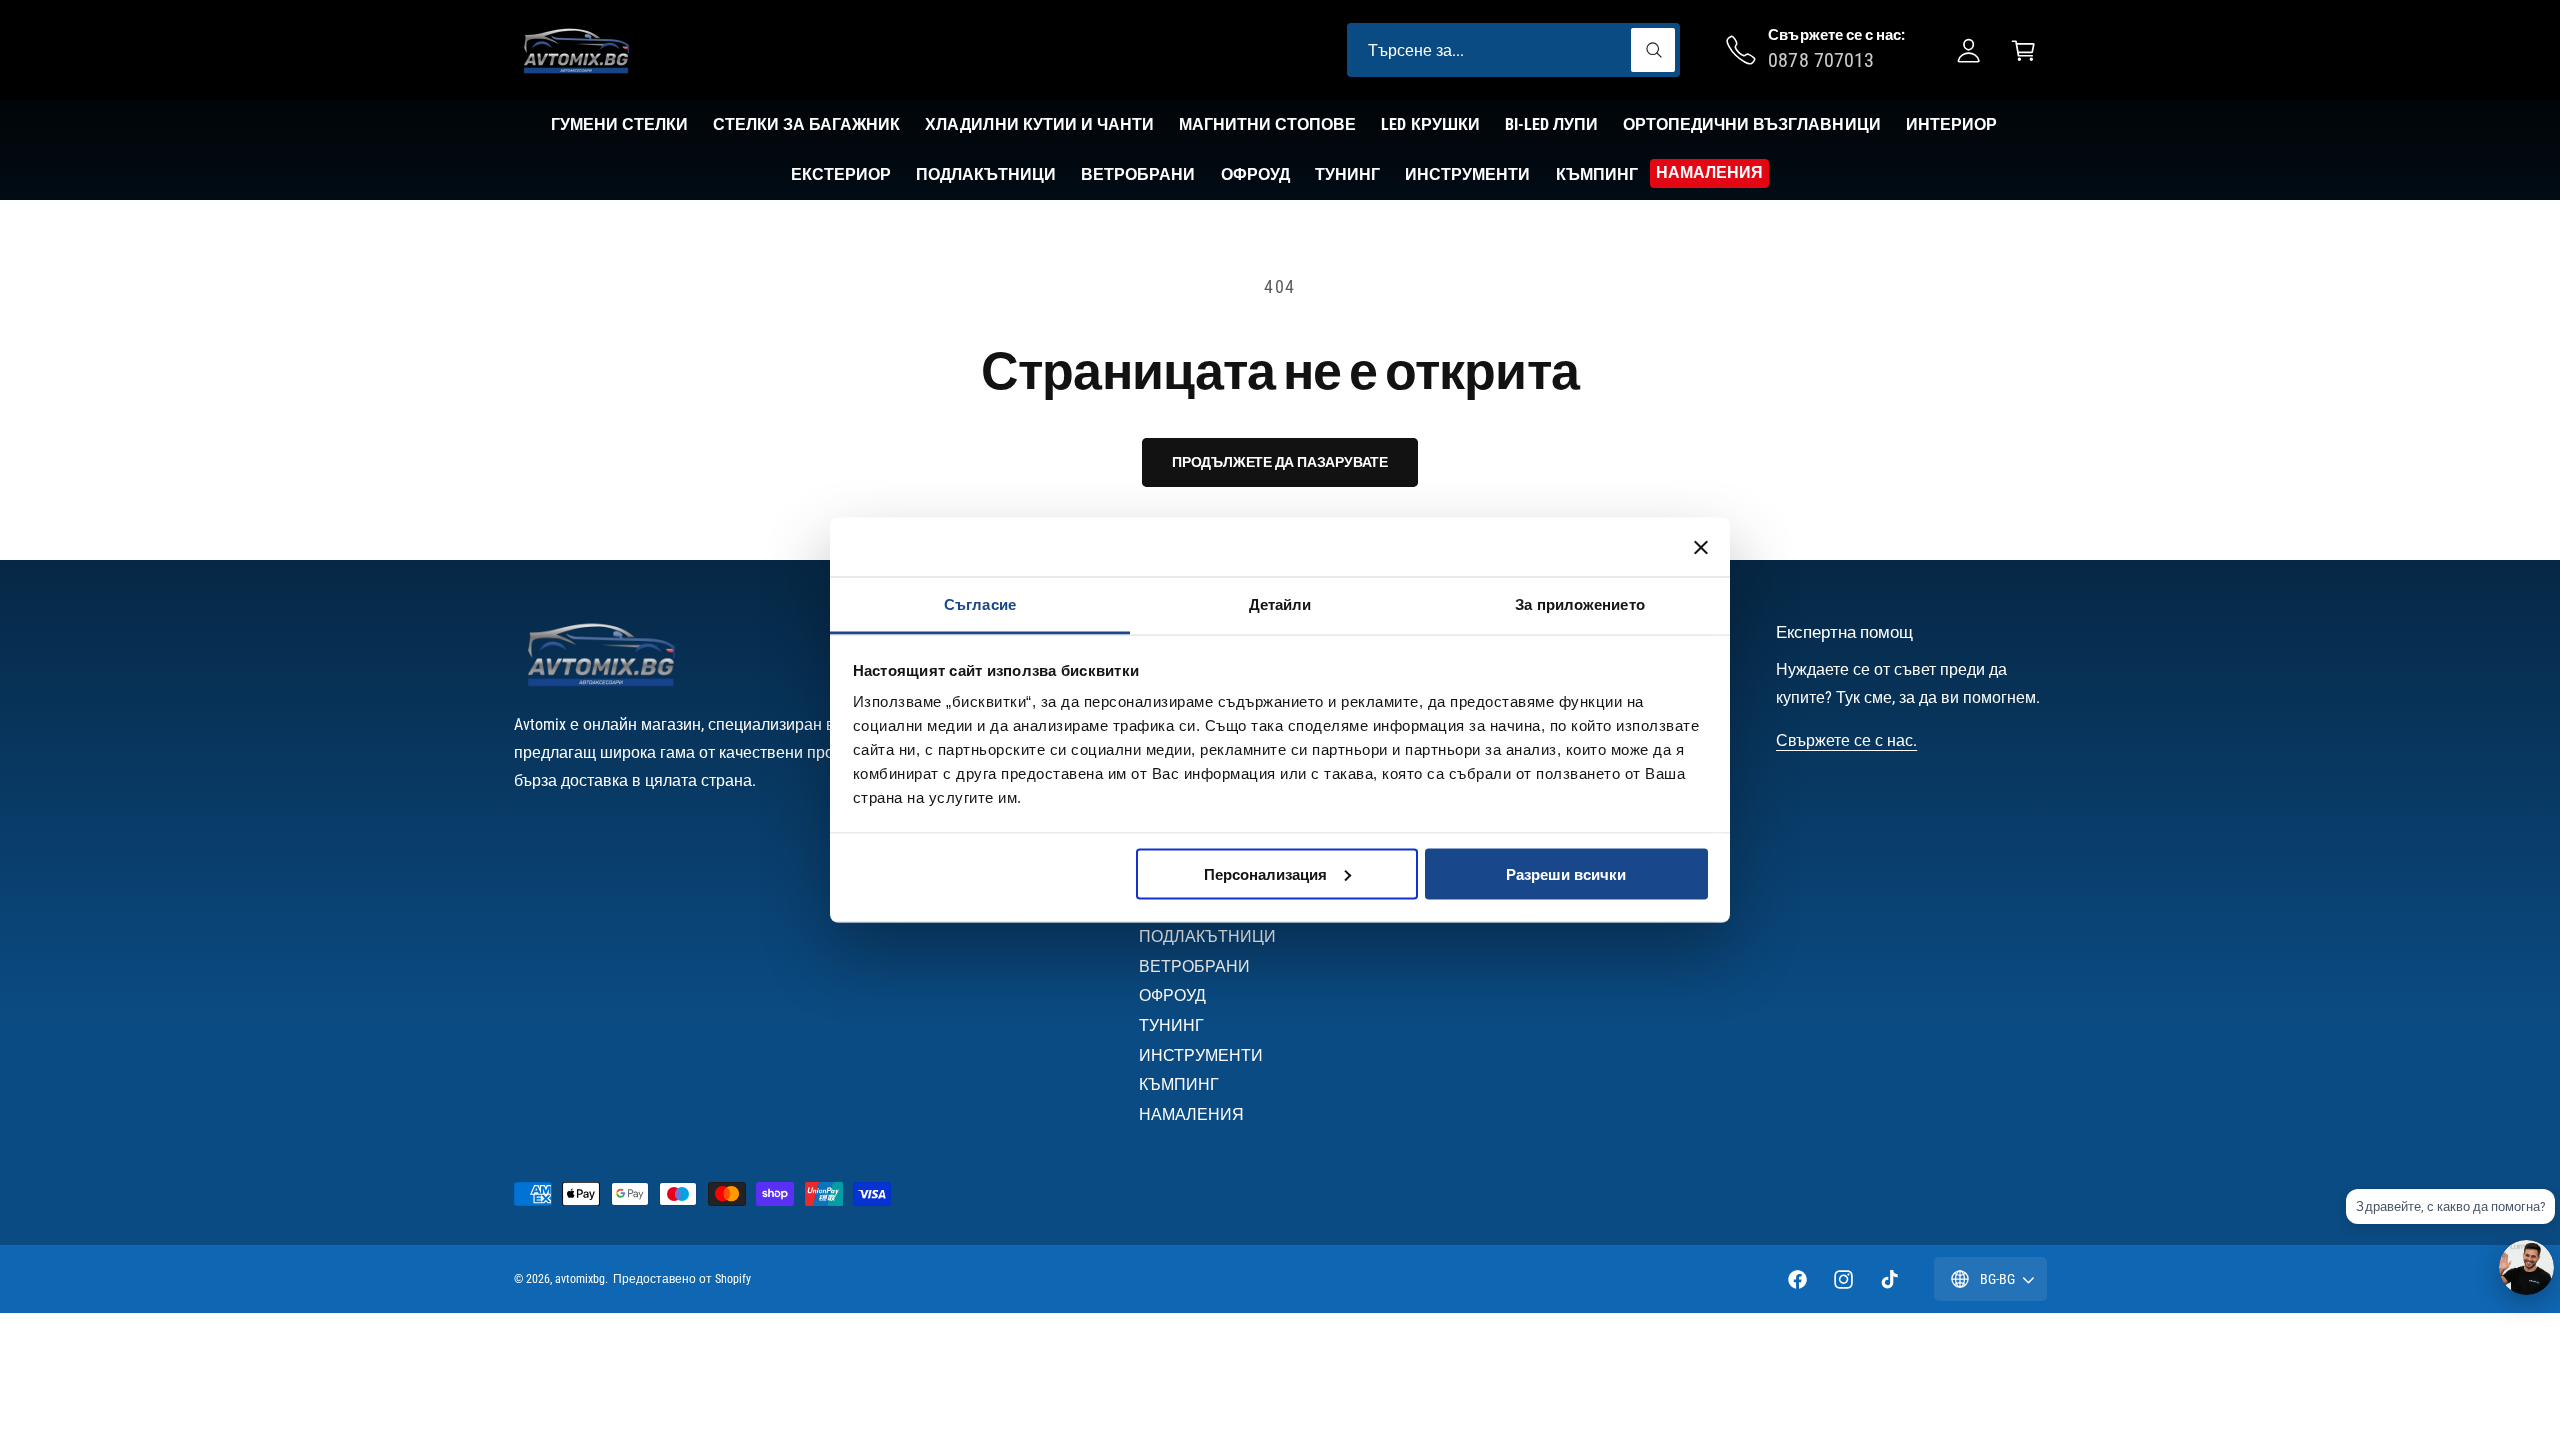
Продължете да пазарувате (1280, 462)
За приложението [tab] (1580, 604)
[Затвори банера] (1701, 547)
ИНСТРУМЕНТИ (1201, 1055)
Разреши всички (1566, 873)
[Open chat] (2526, 1267)
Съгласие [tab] (980, 604)
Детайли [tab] (1280, 604)
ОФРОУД (1172, 995)
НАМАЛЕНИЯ (1191, 1114)
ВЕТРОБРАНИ (1194, 966)
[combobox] (1513, 50)
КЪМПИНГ (1179, 1084)
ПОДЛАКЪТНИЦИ (1207, 936)
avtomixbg (580, 1279)
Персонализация (1265, 873)
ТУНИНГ (1171, 1025)
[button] (2023, 50)
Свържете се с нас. (1846, 740)
